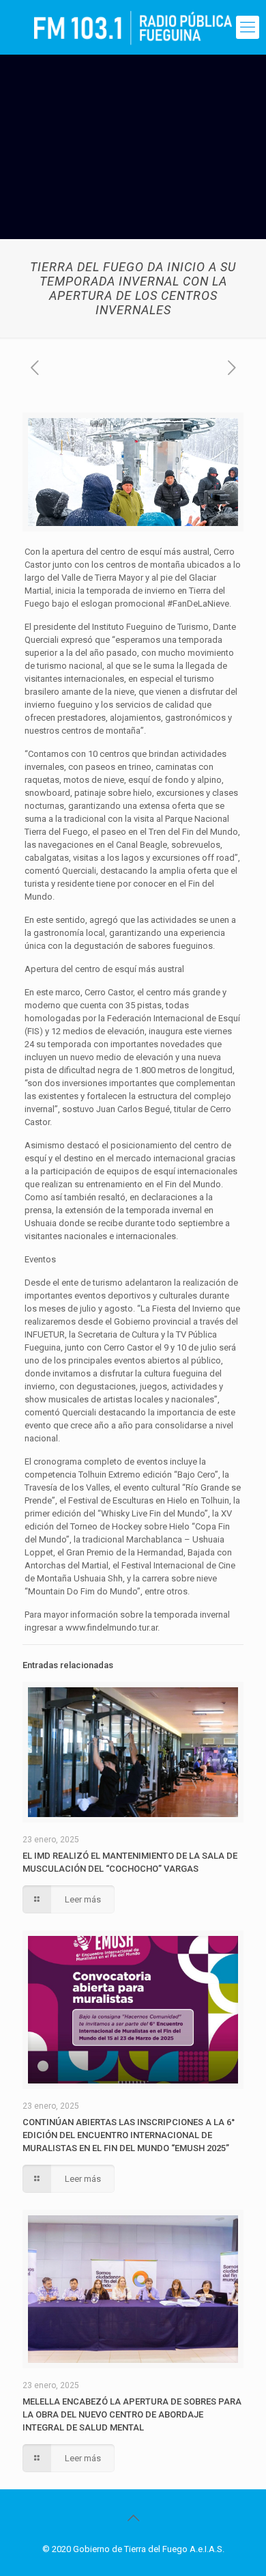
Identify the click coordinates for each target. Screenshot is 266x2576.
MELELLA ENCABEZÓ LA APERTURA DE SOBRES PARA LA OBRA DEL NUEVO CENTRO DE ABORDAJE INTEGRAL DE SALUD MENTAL (132, 2414)
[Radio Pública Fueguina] (133, 27)
